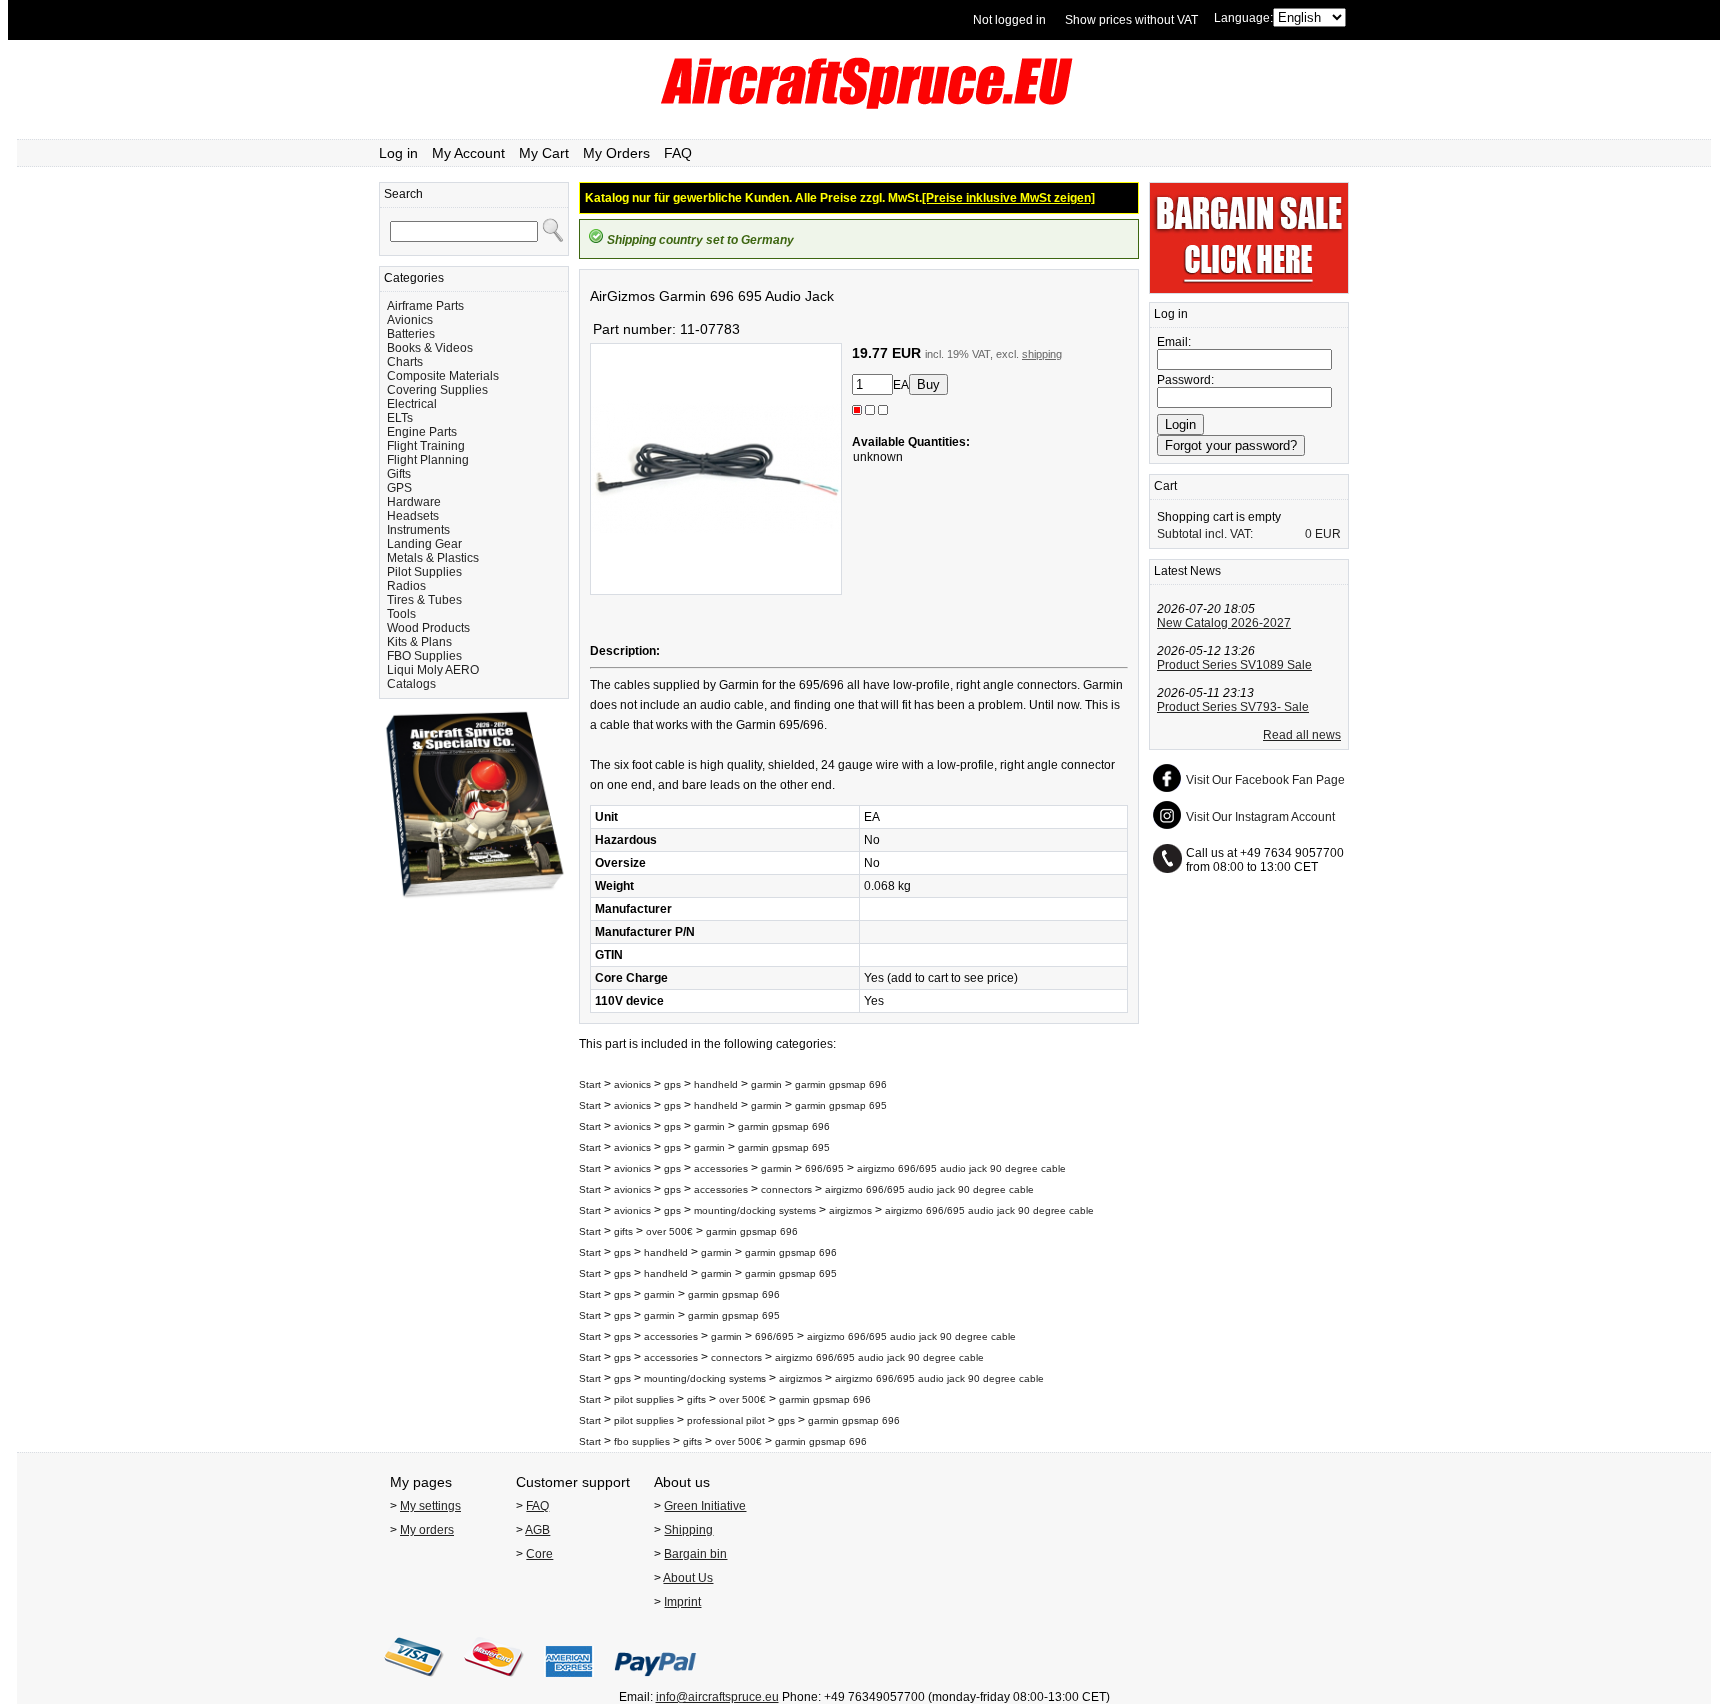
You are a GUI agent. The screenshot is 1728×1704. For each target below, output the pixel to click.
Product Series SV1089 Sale (1234, 665)
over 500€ (669, 1231)
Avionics (410, 320)
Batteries (411, 334)
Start (590, 1084)
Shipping (688, 1530)
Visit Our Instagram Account (1260, 817)
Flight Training (426, 446)
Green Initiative (705, 1506)
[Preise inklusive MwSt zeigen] (1008, 198)
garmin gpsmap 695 (841, 1105)
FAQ (678, 153)
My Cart (544, 153)
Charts (405, 362)
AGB (537, 1530)
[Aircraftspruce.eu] (864, 105)
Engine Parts (422, 432)
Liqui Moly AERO (433, 670)
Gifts (399, 474)
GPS (399, 488)
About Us (688, 1578)
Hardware (414, 502)
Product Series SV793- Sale (1233, 707)
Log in (398, 153)
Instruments (418, 530)
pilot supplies (644, 1399)
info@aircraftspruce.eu (717, 1697)
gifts (623, 1231)
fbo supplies (642, 1441)
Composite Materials (443, 376)
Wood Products (428, 628)
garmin (766, 1084)
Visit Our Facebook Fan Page (1265, 780)
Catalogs (411, 684)
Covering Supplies (437, 390)
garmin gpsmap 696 (841, 1084)
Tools (401, 614)
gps (674, 1084)
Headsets (413, 516)
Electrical (412, 404)
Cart (1165, 486)
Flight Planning (428, 460)
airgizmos (850, 1210)
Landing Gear (424, 544)
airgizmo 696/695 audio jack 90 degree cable (961, 1168)
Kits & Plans (419, 642)
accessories (721, 1168)
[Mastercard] (494, 1683)
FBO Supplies (424, 656)
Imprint (682, 1602)
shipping (1042, 354)
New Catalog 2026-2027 (1224, 623)
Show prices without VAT (1131, 20)
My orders (427, 1530)
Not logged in (1009, 20)
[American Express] (569, 1683)
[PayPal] (655, 1683)
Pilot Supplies (424, 572)
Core (539, 1554)
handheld (716, 1084)
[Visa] (414, 1683)
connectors (786, 1189)
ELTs (400, 418)
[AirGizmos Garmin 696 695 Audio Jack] (716, 591)
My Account (468, 153)
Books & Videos (430, 348)
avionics (632, 1084)
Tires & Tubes (424, 600)
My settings (430, 1506)
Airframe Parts (425, 306)
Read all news (1302, 735)
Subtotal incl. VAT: (1205, 534)
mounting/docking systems (755, 1210)
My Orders (616, 153)
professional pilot (726, 1420)
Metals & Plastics (433, 558)
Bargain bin (695, 1554)
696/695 (824, 1168)
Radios (406, 586)
